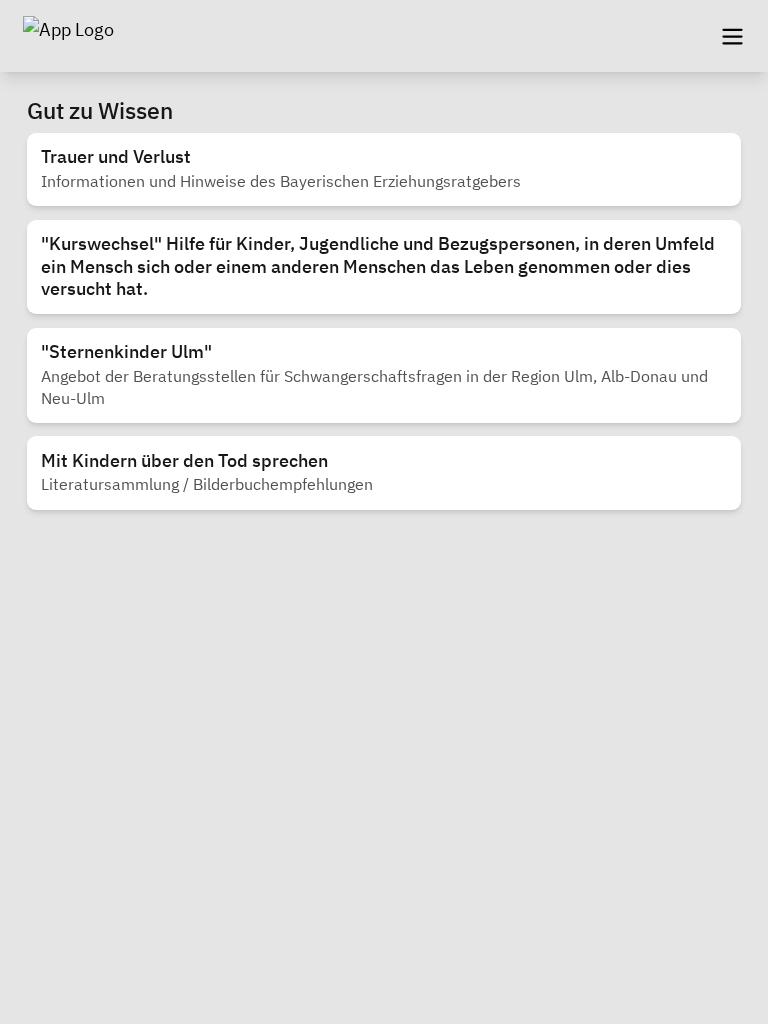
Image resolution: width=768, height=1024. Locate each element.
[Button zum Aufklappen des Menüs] (732, 36)
